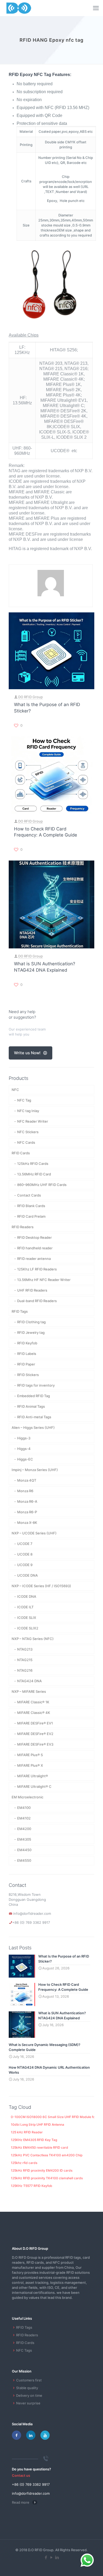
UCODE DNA (27, 1575)
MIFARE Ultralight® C (34, 1786)
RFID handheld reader (35, 1248)
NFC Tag (24, 1100)
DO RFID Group (31, 697)
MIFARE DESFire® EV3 (35, 1744)
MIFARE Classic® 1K (33, 1702)
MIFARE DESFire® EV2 (35, 1734)
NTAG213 (25, 1649)
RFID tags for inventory (36, 1385)
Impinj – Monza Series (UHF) (35, 1470)
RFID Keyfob (27, 1343)
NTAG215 (25, 1660)
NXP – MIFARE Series (29, 1691)
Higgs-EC (25, 1459)
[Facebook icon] (46, 2557)
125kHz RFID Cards (33, 1164)
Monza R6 (25, 1491)
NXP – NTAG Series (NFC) (33, 1639)
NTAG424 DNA (29, 1681)
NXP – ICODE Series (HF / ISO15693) (41, 1586)
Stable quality (27, 2388)
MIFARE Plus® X (30, 1765)
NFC (15, 1090)
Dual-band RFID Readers (37, 1301)
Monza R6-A (27, 1501)
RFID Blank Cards (31, 1206)
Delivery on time (29, 2395)
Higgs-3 (24, 1438)
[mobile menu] (96, 8)
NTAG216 (25, 1670)
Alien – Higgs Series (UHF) (33, 1428)
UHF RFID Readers (32, 1290)
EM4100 (24, 1808)
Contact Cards (29, 1195)
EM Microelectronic (27, 1797)
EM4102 (24, 1818)
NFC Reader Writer (33, 1121)
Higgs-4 (24, 1449)
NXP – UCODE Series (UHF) (34, 1533)
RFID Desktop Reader (34, 1237)
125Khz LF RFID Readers (37, 1269)
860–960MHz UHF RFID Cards (42, 1185)
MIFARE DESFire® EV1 (35, 1723)
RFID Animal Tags (31, 1406)
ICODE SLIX (27, 1618)
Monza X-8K (27, 1523)
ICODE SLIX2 (28, 1628)
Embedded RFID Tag (34, 1396)
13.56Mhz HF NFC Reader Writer (44, 1280)
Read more (21, 2502)
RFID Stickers (28, 1375)
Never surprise (28, 2403)
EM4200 (24, 1829)
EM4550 (24, 1860)
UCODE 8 (25, 1554)
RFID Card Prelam (31, 1216)
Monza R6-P (27, 1512)
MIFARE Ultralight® (33, 1776)
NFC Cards (26, 1142)
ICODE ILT (25, 1607)
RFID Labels (27, 1354)
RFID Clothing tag (31, 1322)
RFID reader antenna (34, 1259)
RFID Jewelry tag (31, 1332)
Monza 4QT (27, 1480)
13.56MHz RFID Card (34, 1174)
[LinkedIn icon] (57, 2557)
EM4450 (24, 1850)
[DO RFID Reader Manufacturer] (19, 8)
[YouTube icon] (52, 2557)
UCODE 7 (25, 1544)
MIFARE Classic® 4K (34, 1713)
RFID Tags (20, 1311)
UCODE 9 (25, 1565)
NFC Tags (24, 2350)
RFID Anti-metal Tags (34, 1417)
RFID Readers (23, 1227)
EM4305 (24, 1839)
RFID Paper (26, 1364)
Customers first (29, 2380)
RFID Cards (21, 1153)
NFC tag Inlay (28, 1111)
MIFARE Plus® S (30, 1755)
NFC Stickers (28, 1132)
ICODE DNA (27, 1596)
